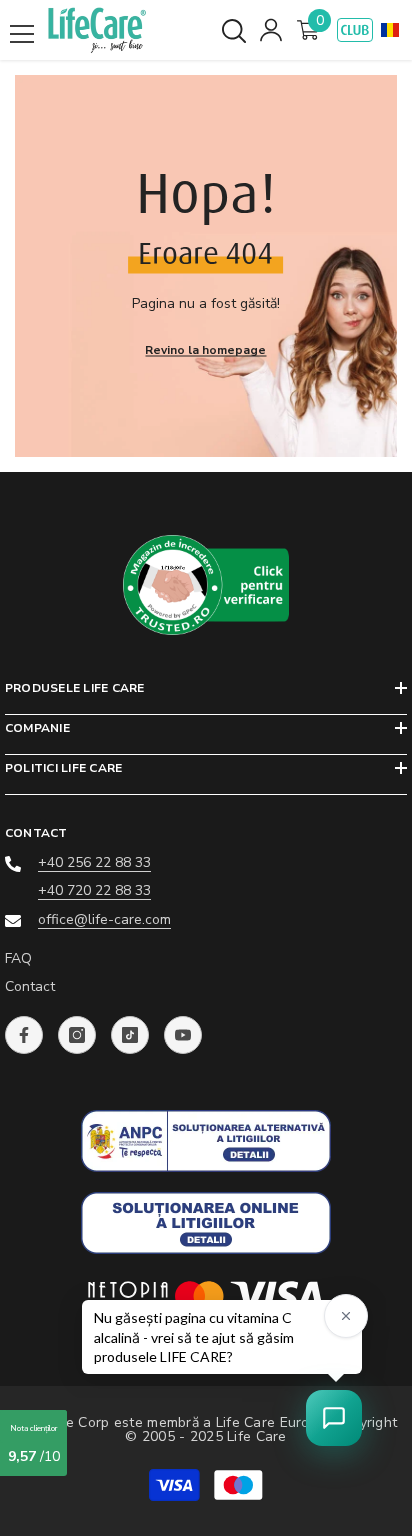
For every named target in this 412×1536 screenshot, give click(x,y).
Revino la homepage (205, 350)
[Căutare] (234, 31)
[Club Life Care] (355, 30)
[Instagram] (77, 1035)
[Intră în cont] (271, 30)
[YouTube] (183, 1035)
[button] (390, 30)
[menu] (22, 34)
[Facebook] (24, 1035)
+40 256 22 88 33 (94, 862)
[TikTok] (130, 1035)
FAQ (18, 958)
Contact (30, 986)
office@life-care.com (104, 919)
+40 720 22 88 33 (94, 890)
